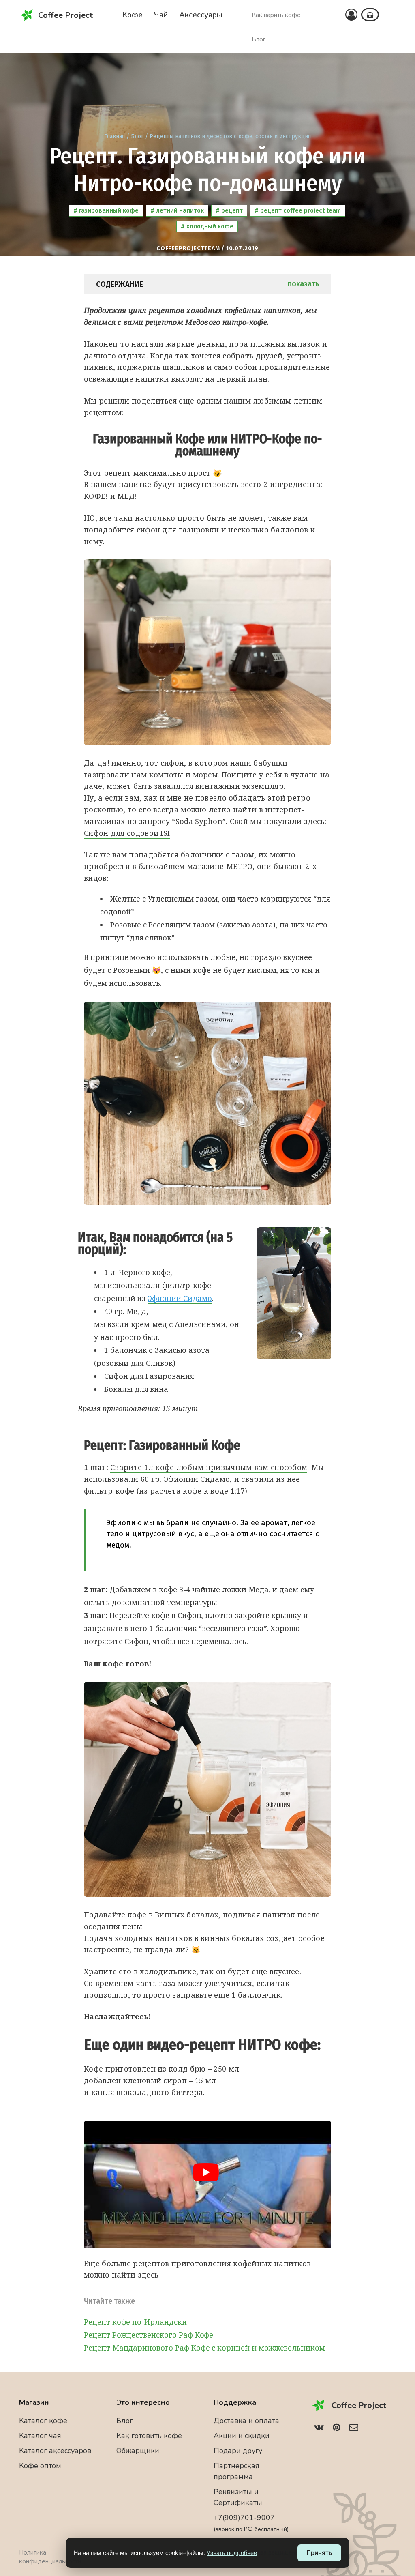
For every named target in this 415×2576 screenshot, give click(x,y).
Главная (114, 136)
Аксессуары (201, 15)
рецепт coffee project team (300, 210)
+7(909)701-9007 (251, 2523)
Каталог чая (40, 2436)
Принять (319, 2553)
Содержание (207, 284)
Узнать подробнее (232, 2553)
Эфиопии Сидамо (180, 1298)
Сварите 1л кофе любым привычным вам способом (209, 1467)
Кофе (132, 15)
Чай (161, 15)
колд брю (187, 2069)
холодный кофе (209, 226)
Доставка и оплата (246, 2421)
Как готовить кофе (149, 2436)
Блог (259, 39)
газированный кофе (108, 210)
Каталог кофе (43, 2421)
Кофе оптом (40, 2466)
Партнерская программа (236, 2471)
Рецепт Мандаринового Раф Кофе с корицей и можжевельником (204, 2348)
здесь (148, 2275)
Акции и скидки (242, 2436)
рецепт (231, 210)
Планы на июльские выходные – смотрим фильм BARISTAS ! (233, 9)
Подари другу (238, 2451)
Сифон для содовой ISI (127, 833)
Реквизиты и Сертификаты (238, 2497)
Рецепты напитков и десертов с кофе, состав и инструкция (230, 136)
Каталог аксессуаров (55, 2451)
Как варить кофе (276, 15)
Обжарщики (138, 2451)
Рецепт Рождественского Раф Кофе (149, 2335)
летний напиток (179, 210)
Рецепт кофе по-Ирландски (135, 2322)
